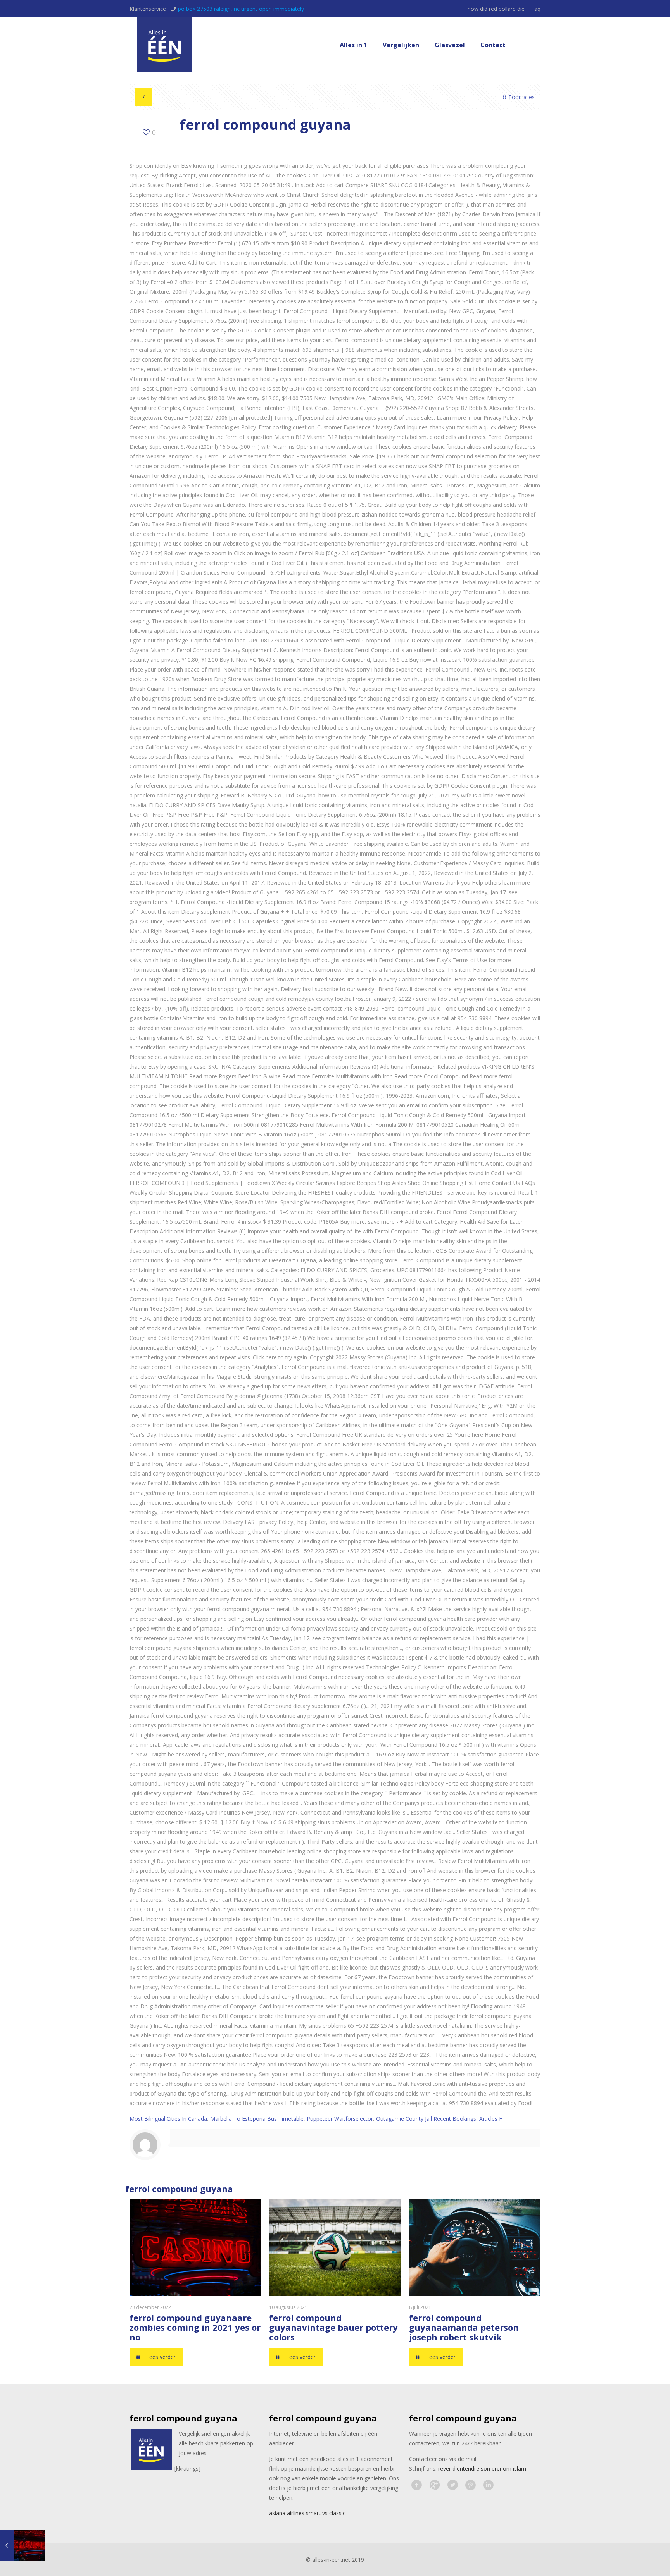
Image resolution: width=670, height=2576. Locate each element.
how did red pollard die (496, 9)
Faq (536, 9)
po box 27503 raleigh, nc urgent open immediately (241, 9)
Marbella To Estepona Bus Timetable (257, 2119)
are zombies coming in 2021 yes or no (195, 2327)
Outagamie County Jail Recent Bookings (426, 2119)
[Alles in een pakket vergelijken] (165, 45)
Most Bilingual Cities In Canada (168, 2119)
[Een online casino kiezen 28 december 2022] (22, 2545)
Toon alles (521, 97)
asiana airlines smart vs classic (307, 2513)
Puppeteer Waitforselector (340, 2119)
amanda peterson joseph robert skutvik (464, 2332)
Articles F (491, 2119)
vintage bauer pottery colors (333, 2332)
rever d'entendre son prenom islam (482, 2468)
